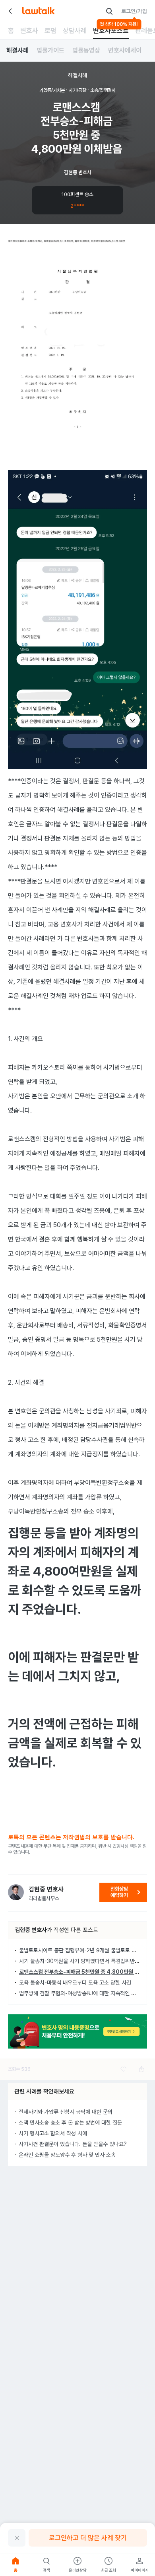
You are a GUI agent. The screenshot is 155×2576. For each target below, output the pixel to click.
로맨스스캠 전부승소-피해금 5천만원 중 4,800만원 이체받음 (86, 1972)
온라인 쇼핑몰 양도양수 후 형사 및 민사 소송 (67, 2155)
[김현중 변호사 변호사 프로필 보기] (16, 1892)
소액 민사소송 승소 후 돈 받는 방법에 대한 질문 (70, 2123)
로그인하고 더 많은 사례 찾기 (88, 2538)
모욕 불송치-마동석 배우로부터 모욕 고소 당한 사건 (75, 1983)
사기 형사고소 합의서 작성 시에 (53, 2133)
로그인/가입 (134, 11)
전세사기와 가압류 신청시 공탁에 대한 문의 (66, 2112)
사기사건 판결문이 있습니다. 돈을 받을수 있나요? (73, 2144)
